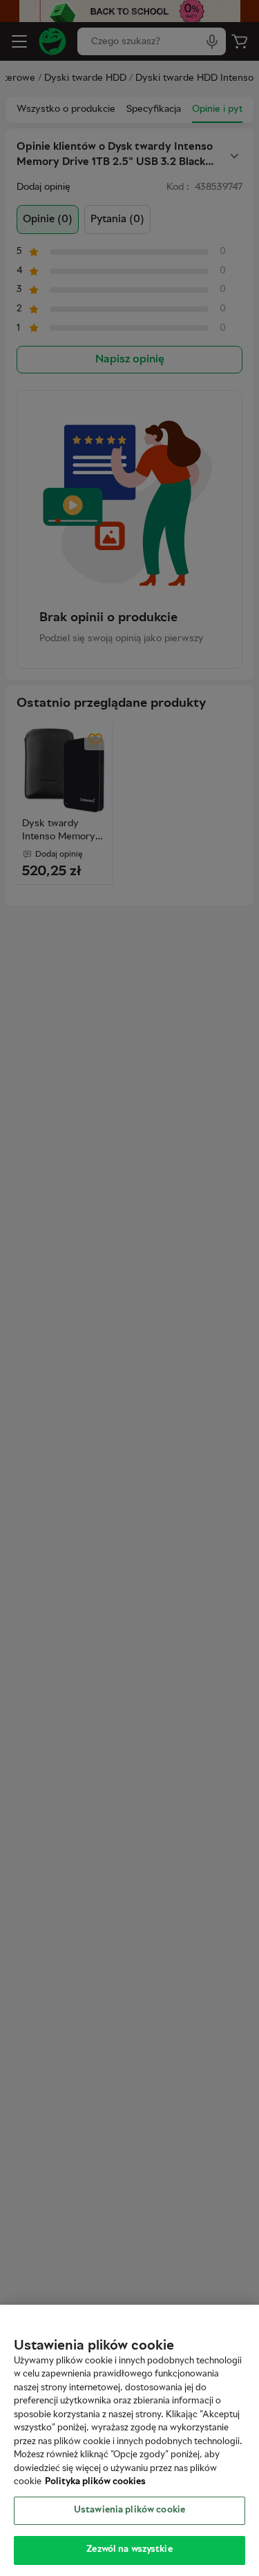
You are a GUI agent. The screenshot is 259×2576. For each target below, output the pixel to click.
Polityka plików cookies (95, 2482)
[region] (129, 2440)
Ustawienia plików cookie (129, 2510)
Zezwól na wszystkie (129, 2550)
